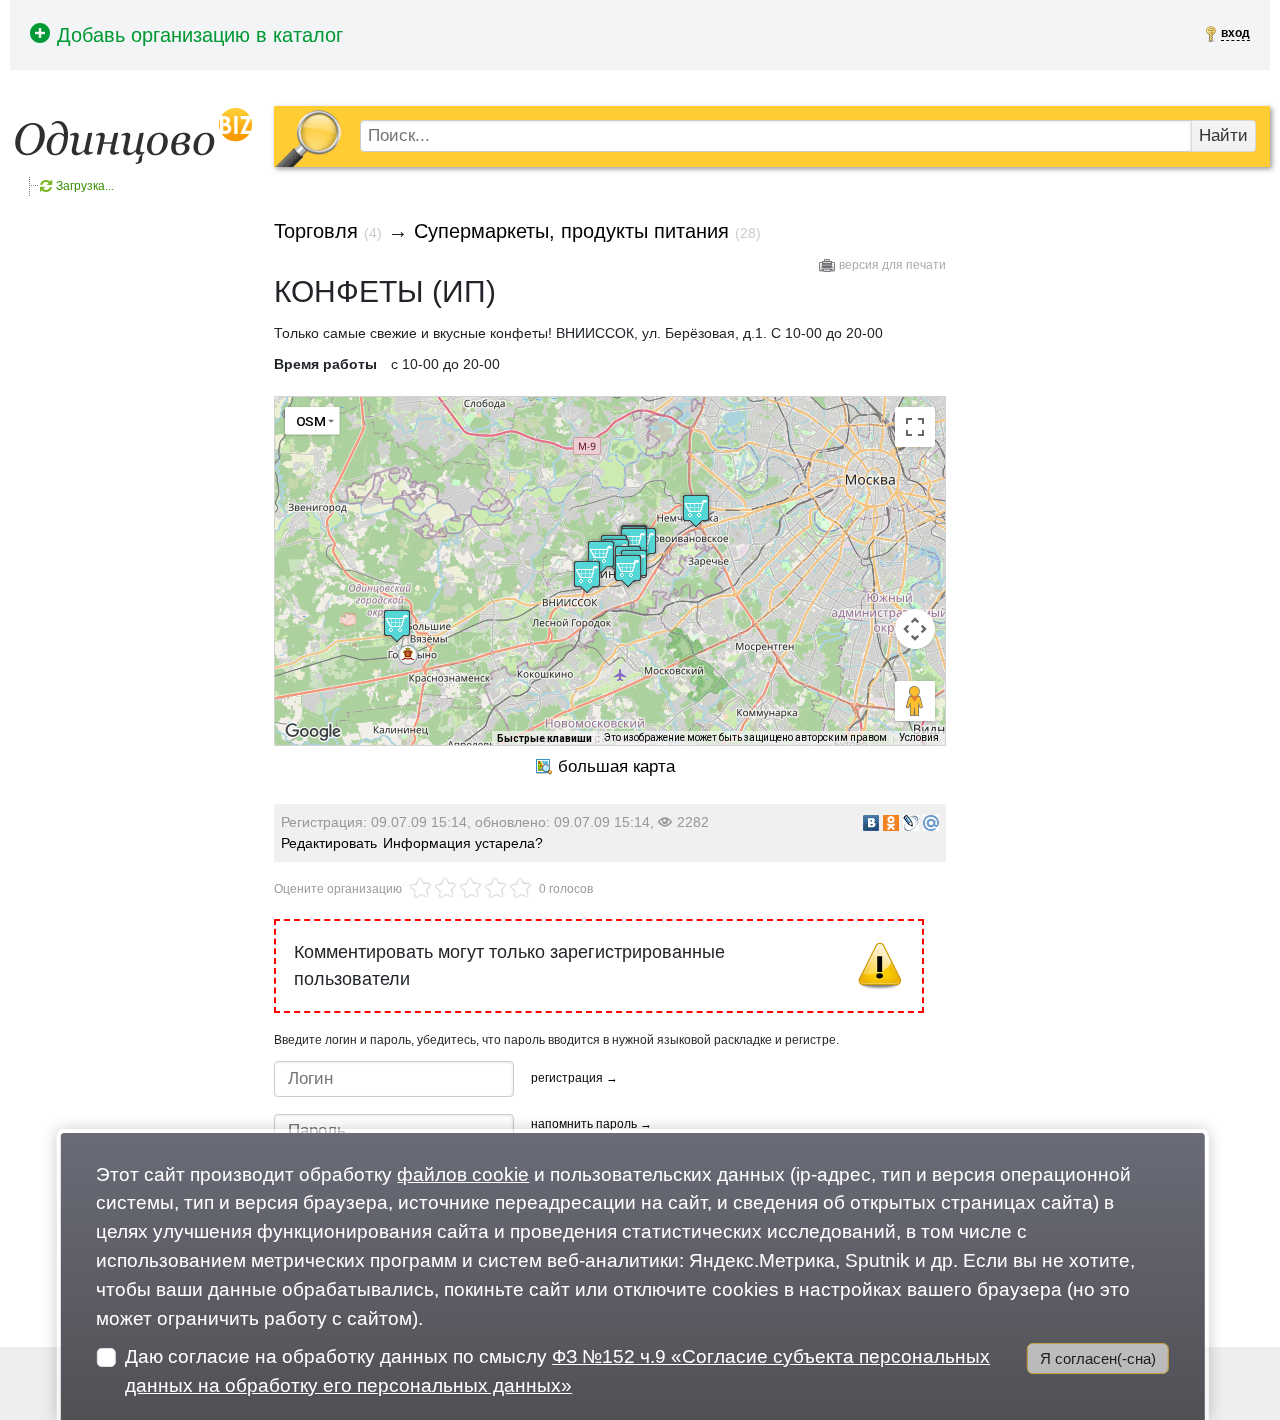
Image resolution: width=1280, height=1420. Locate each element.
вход (1235, 33)
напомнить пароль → (591, 1124)
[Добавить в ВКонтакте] (871, 823)
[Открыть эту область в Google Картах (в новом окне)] (313, 732)
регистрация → (574, 1078)
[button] (408, 655)
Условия (919, 737)
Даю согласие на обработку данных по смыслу (557, 1371)
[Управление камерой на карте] (915, 629)
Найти (1223, 135)
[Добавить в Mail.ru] (931, 823)
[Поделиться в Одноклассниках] (891, 823)
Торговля (316, 231)
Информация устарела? (463, 843)
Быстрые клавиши (544, 738)
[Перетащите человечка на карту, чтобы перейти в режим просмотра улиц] (915, 701)
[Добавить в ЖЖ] (911, 823)
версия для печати (892, 265)
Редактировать (329, 843)
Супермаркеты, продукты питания (571, 231)
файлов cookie (463, 1174)
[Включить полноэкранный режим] (915, 427)
